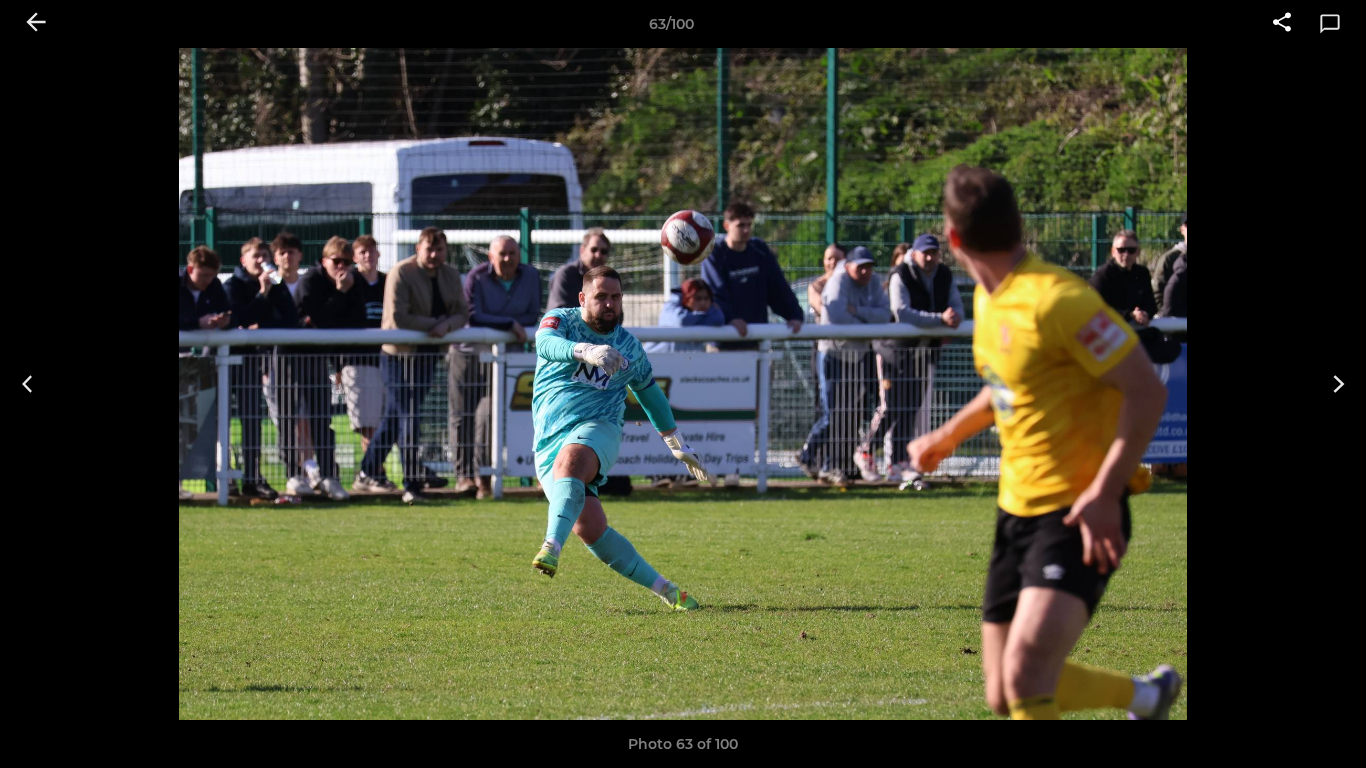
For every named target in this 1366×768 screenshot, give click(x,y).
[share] (1282, 24)
